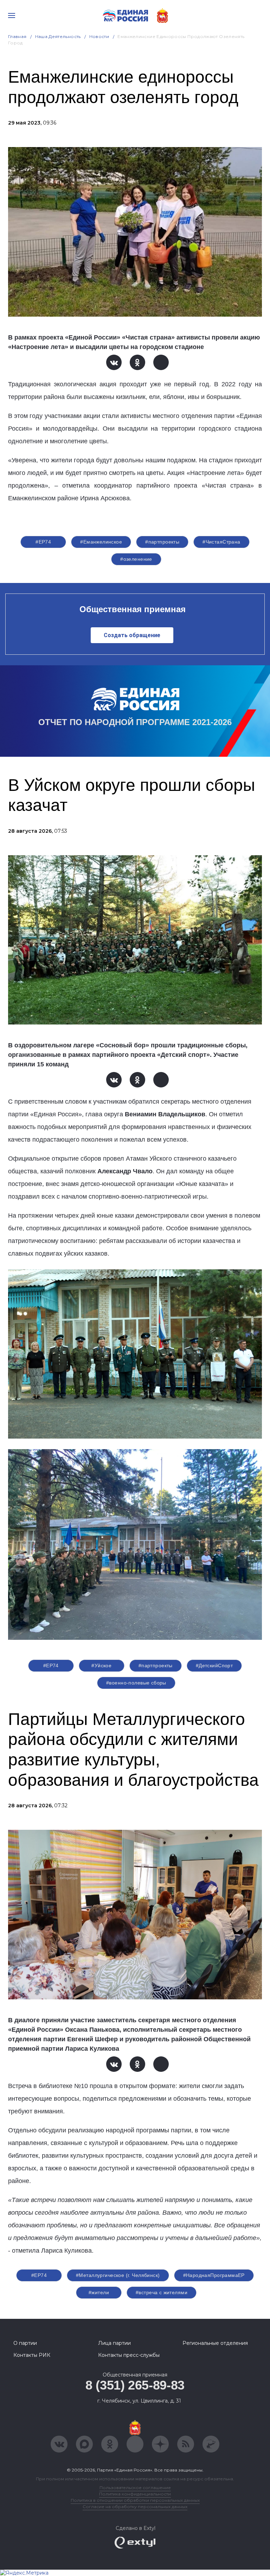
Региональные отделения (215, 2343)
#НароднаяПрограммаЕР (214, 2275)
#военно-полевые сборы (136, 1683)
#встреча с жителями (162, 2292)
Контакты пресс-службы (129, 2355)
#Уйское (101, 1665)
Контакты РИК (32, 2355)
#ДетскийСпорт (214, 1665)
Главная (17, 36)
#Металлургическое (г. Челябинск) (118, 2275)
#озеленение (136, 559)
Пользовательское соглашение (135, 2488)
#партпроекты (162, 542)
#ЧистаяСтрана (221, 542)
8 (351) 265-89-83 (135, 2385)
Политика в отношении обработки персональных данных (135, 2500)
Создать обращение (132, 635)
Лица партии (114, 2343)
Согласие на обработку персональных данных (135, 2507)
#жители (99, 2292)
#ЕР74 (43, 542)
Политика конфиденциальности (135, 2494)
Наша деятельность (58, 36)
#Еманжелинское (101, 542)
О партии (25, 2343)
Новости (99, 36)
